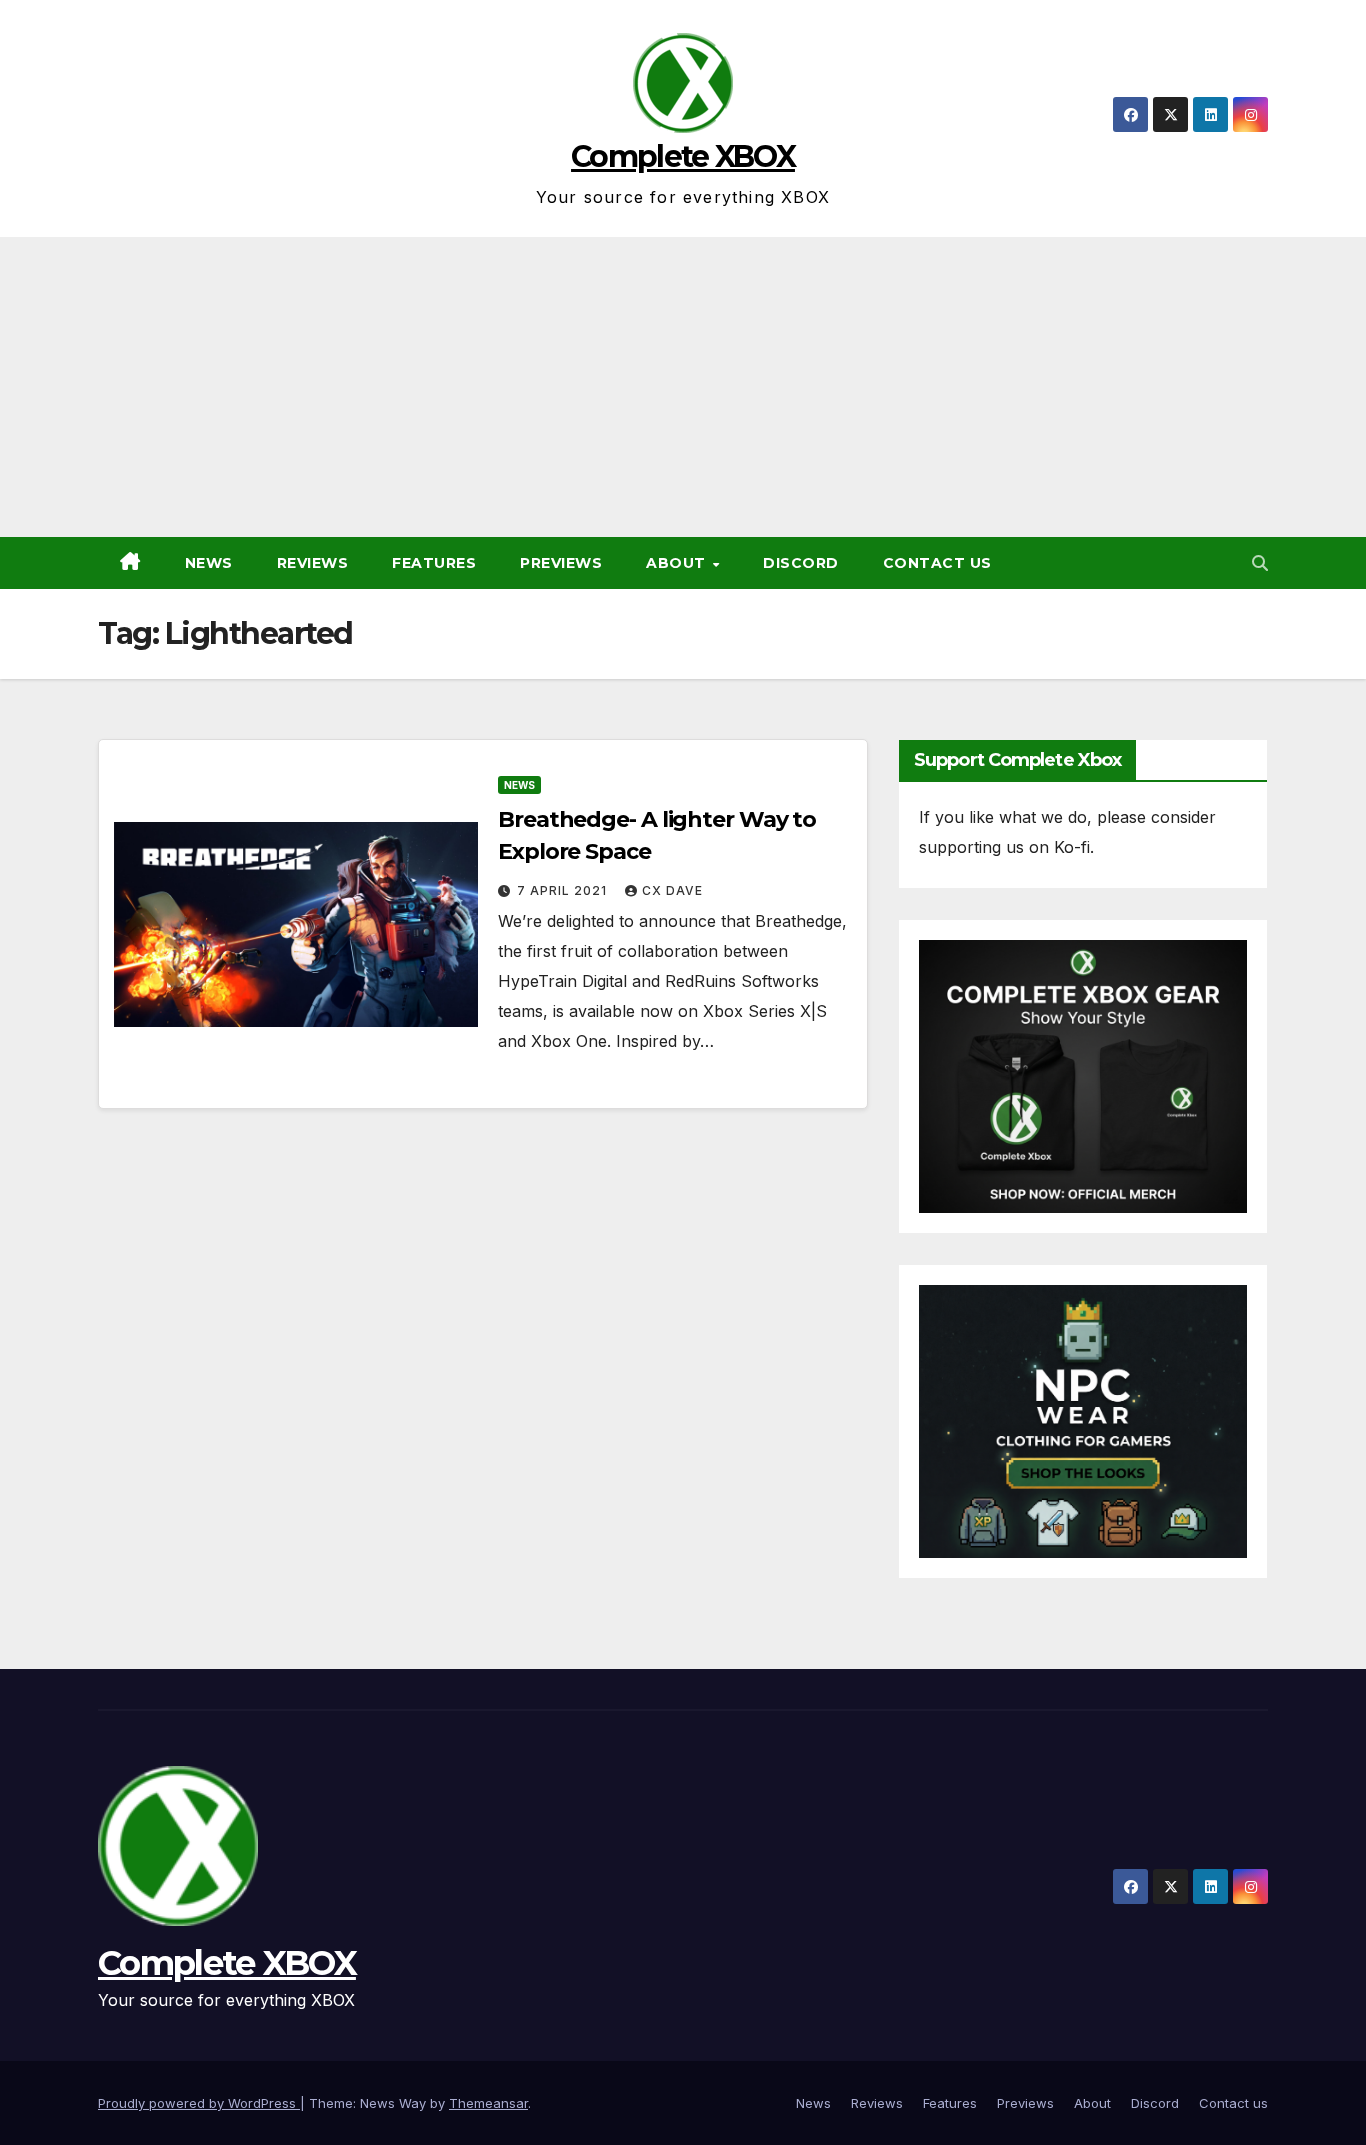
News (209, 563)
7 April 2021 (564, 890)
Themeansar (488, 2103)
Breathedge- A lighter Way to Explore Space (657, 835)
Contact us (937, 563)
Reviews (313, 563)
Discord (801, 563)
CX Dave (672, 890)
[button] (1260, 563)
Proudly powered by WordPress (199, 2103)
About (678, 563)
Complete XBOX (683, 156)
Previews (561, 563)
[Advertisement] (683, 387)
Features (434, 563)
